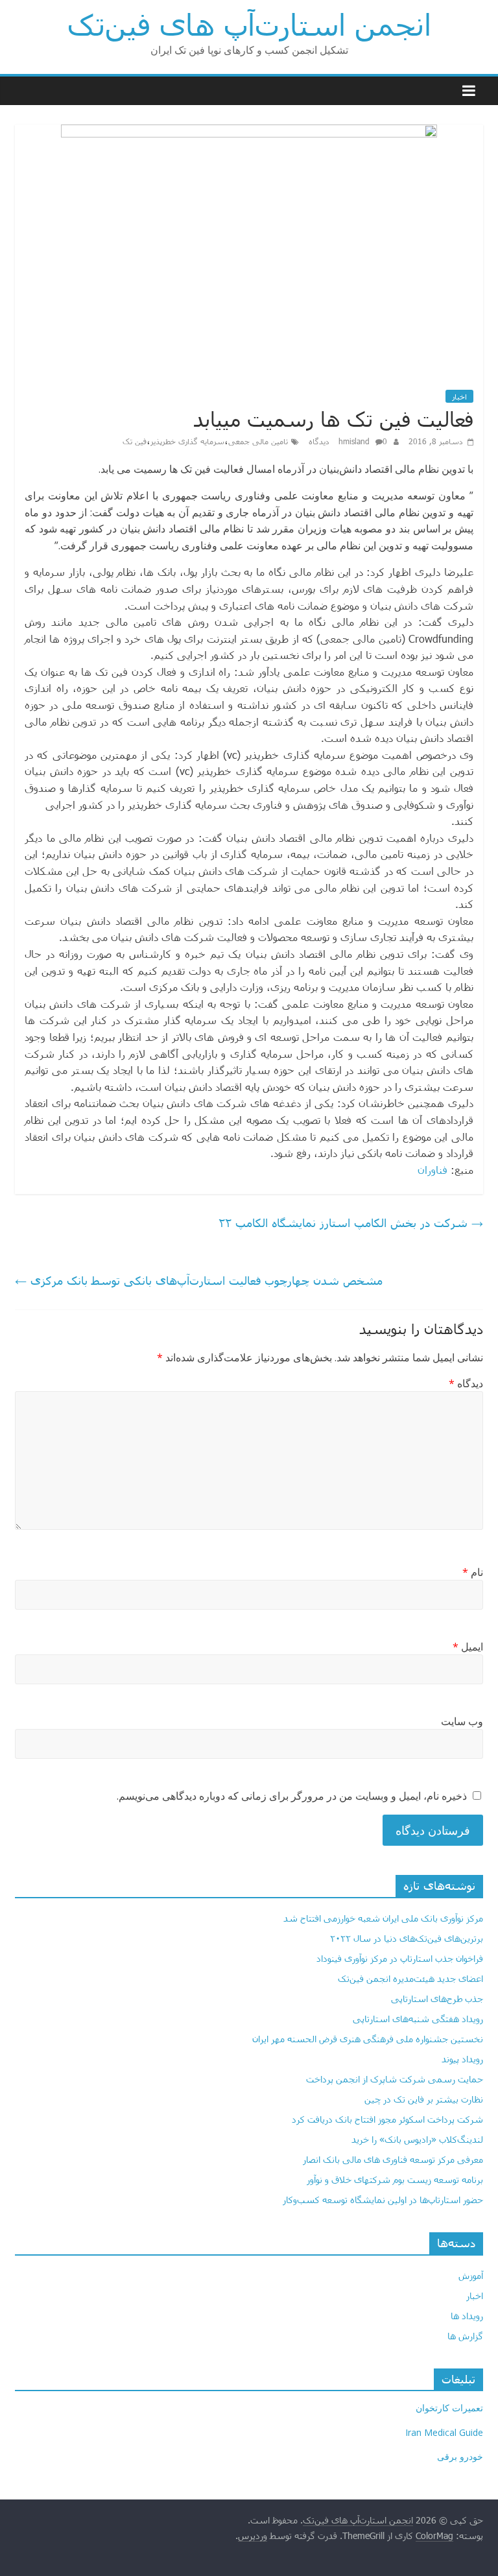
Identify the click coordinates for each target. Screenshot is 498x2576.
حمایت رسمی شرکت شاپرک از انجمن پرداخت (395, 2079)
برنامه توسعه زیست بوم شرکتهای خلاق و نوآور (395, 2179)
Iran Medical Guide (444, 2432)
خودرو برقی (460, 2456)
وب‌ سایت (462, 1721)
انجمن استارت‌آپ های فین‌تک (249, 24)
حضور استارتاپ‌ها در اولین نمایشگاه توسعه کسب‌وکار (383, 2200)
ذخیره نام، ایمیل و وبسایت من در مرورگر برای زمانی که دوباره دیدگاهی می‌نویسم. (292, 1796)
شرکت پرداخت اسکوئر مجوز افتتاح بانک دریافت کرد (387, 2119)
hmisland (355, 441)
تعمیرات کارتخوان (449, 2408)
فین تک (135, 441)
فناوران (433, 1170)
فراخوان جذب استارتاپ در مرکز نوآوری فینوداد (400, 1958)
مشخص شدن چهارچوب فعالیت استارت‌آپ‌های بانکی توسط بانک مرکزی (199, 1280)
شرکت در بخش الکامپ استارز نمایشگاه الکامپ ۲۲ (351, 1222)
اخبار (459, 396)
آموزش (471, 2275)
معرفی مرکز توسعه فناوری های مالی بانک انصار (393, 2159)
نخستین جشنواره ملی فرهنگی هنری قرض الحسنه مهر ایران (368, 2039)
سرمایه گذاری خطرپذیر (187, 441)
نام (473, 1572)
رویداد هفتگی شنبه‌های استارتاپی (418, 2019)
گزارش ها (465, 2336)
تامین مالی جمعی (258, 441)
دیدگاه (466, 1383)
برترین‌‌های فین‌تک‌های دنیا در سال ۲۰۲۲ (407, 1938)
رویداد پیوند (462, 2059)
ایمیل (468, 1647)
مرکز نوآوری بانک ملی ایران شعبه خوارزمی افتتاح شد (383, 1918)
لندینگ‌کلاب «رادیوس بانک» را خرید (417, 2139)
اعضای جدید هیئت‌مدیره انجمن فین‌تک (410, 1978)
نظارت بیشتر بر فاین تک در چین (424, 2099)
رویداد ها (467, 2316)
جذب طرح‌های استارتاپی (437, 1998)
